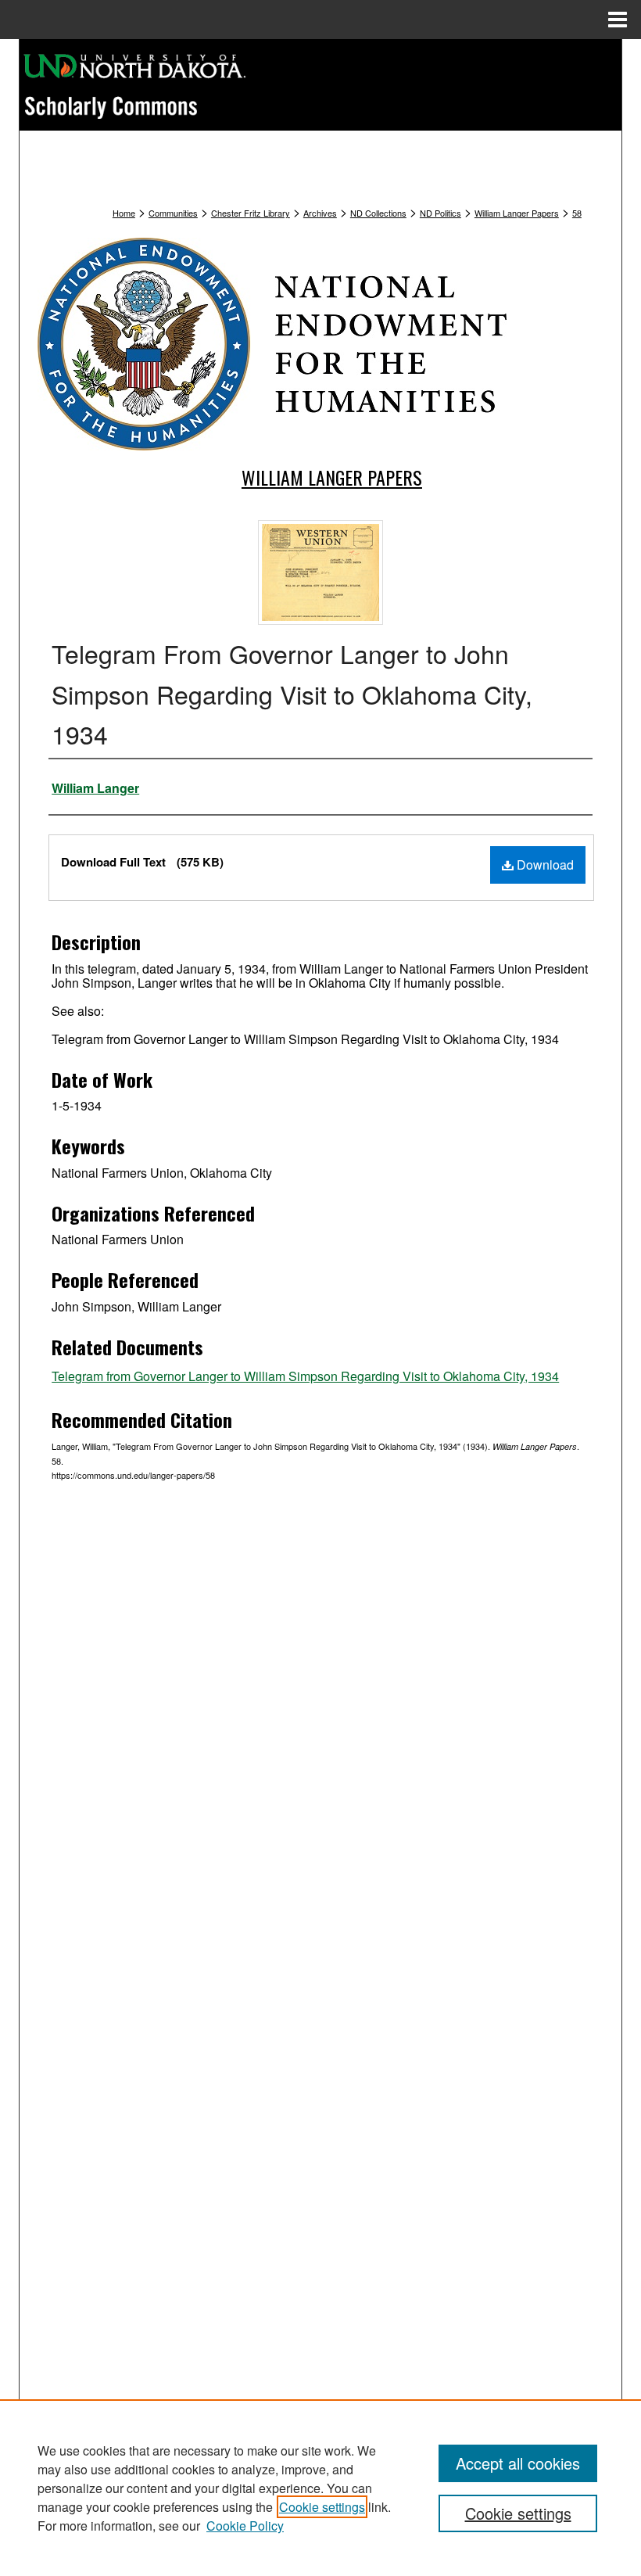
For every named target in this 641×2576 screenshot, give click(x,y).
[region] (320, 2488)
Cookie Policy (245, 2526)
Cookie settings (322, 2507)
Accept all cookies (518, 2463)
